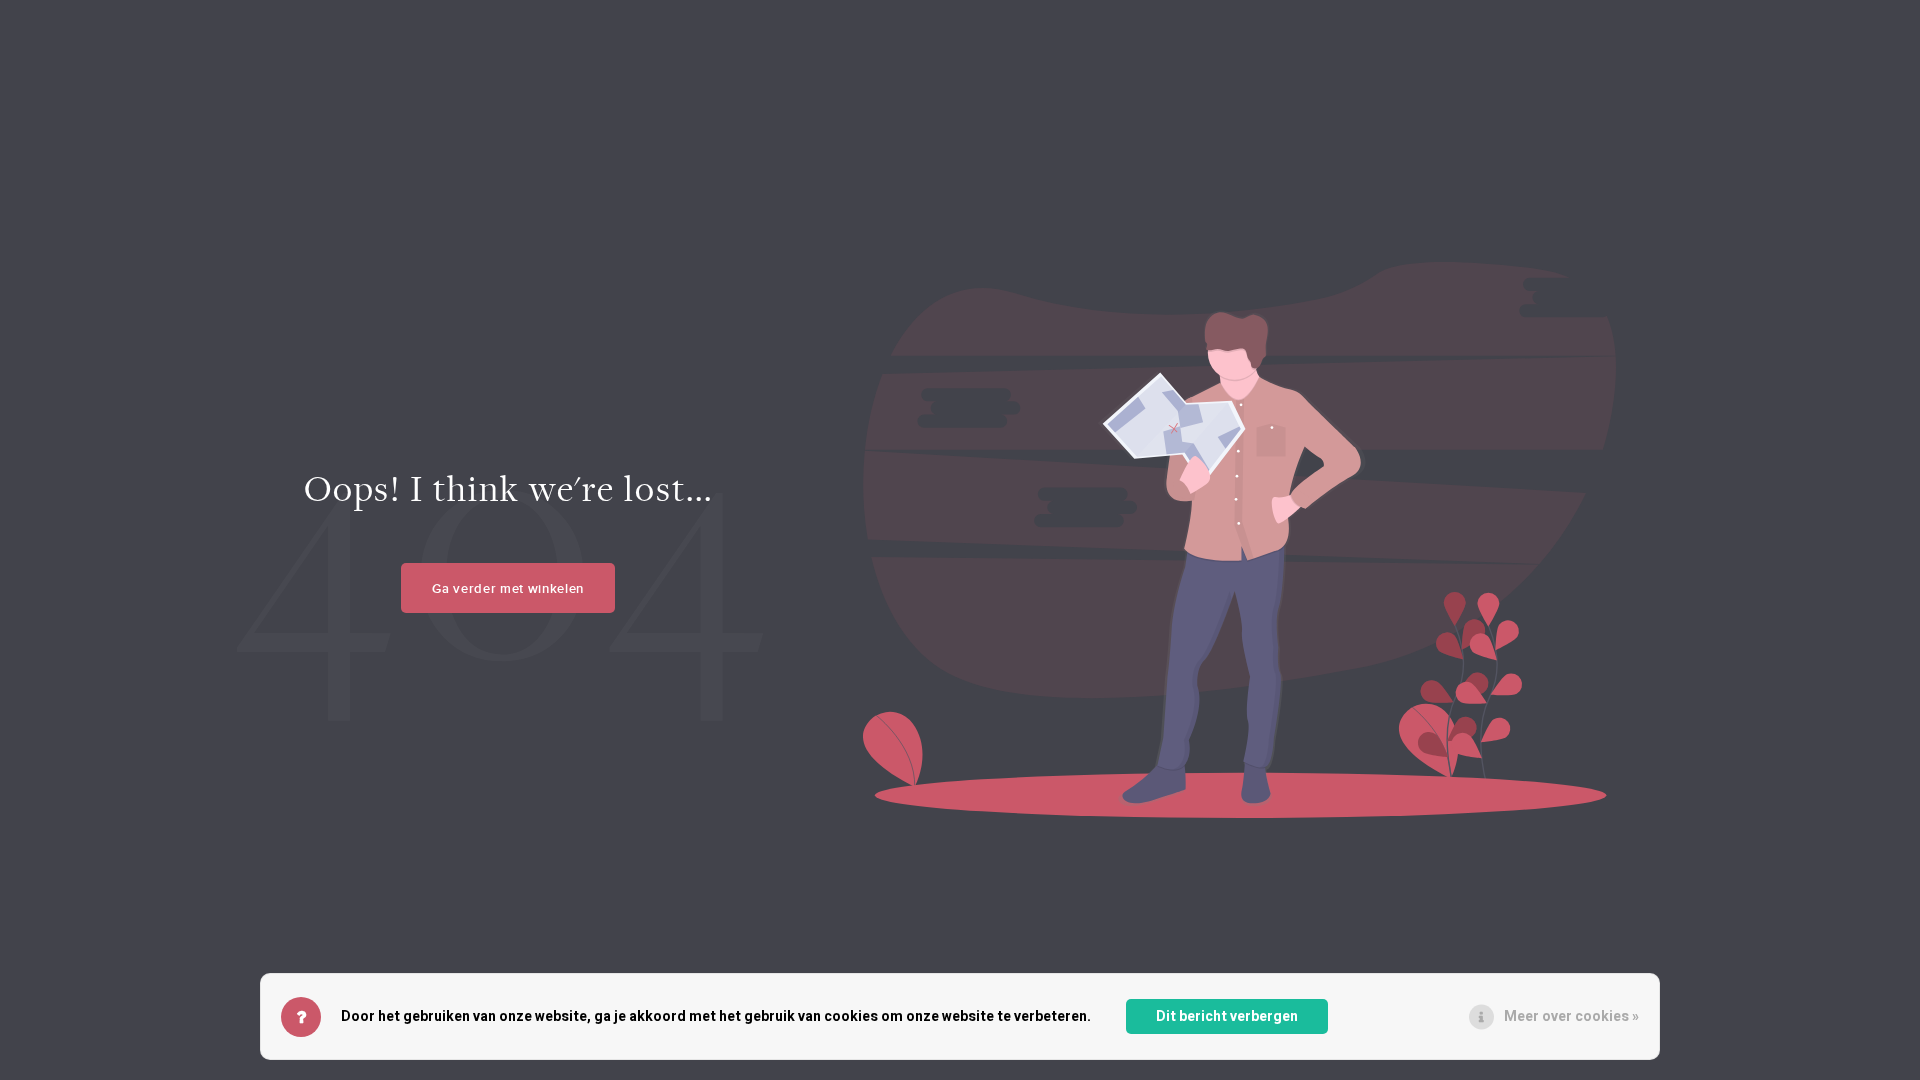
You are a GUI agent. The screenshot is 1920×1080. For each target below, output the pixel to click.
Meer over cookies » (1571, 1016)
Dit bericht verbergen (1227, 1016)
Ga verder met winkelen (508, 588)
